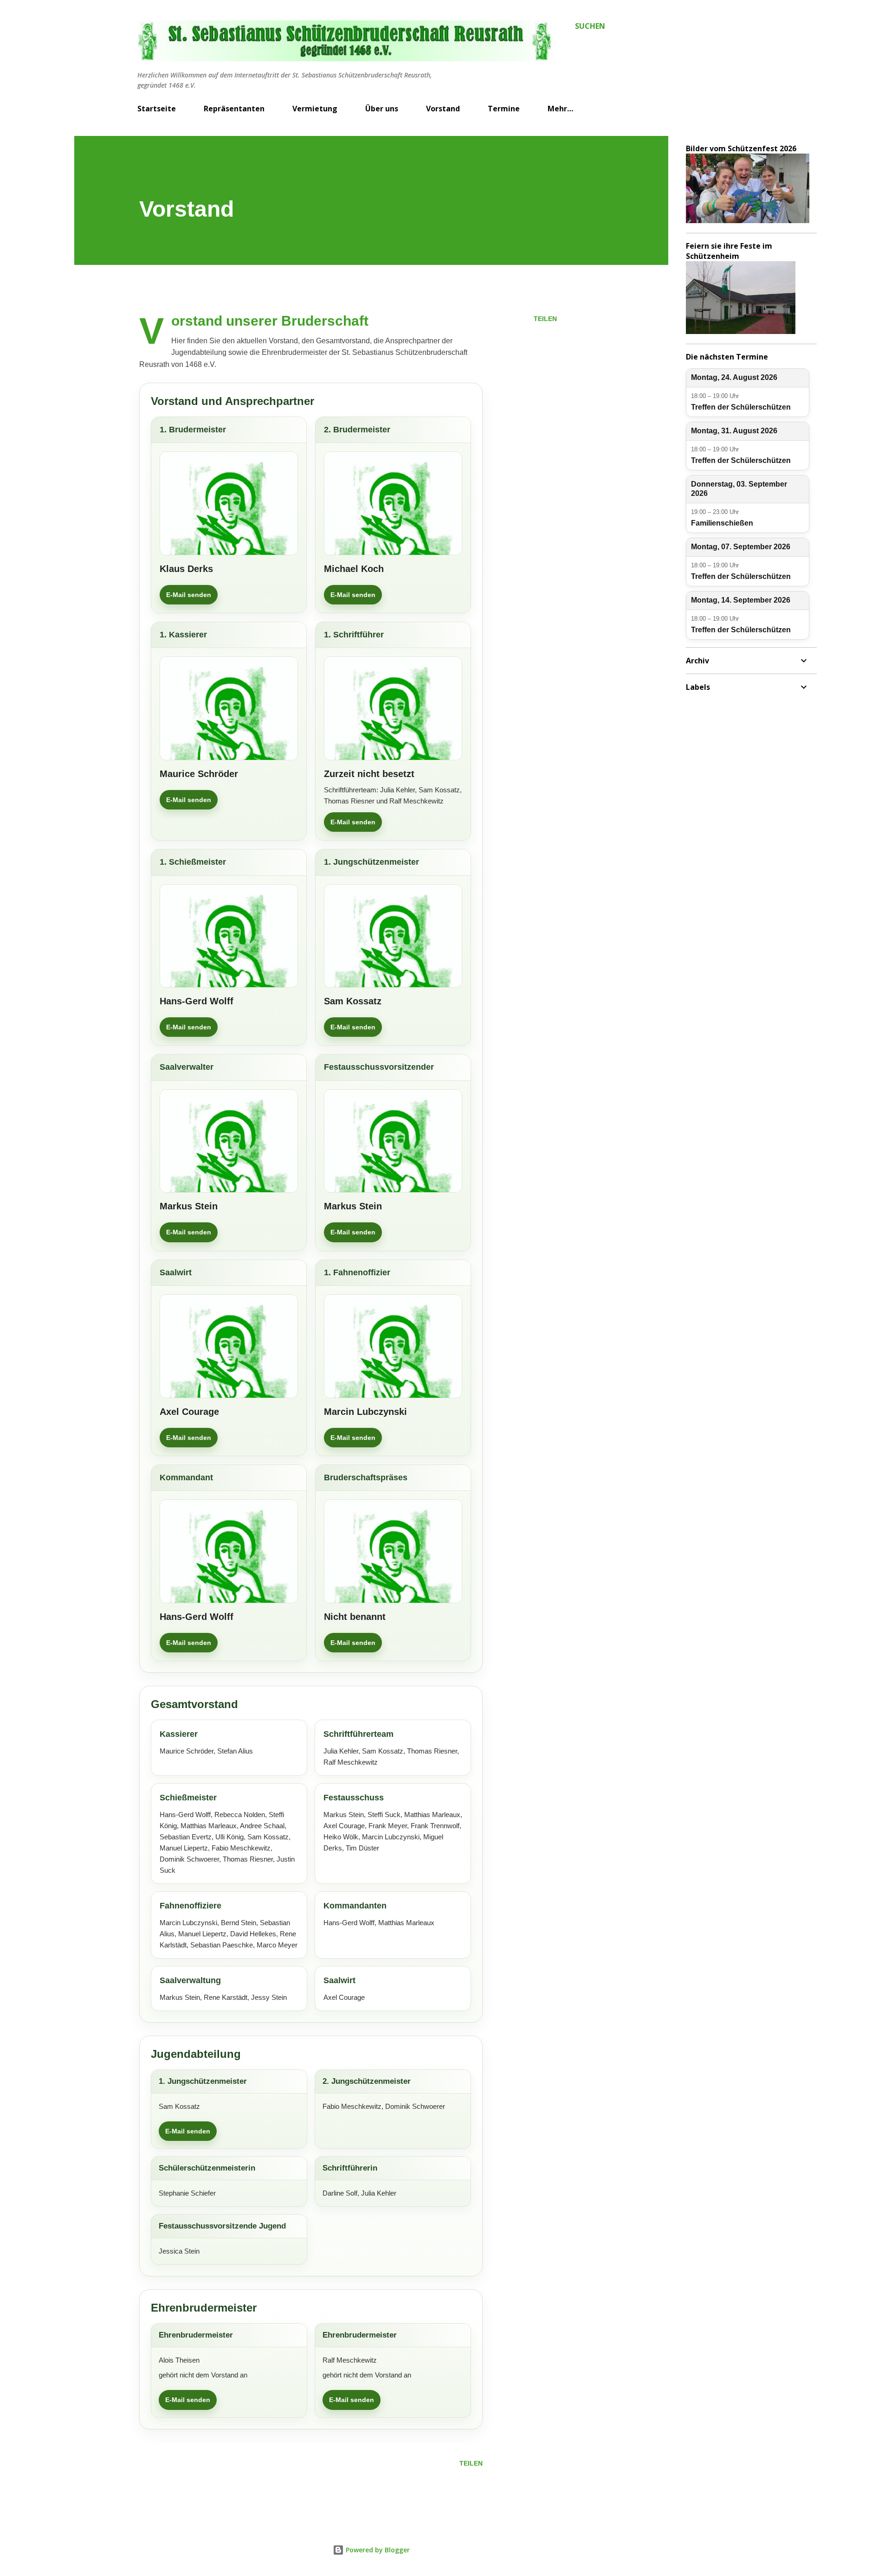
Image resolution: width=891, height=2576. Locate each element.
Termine (504, 109)
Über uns (382, 109)
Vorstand (443, 109)
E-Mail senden (189, 595)
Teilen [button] (545, 319)
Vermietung (315, 109)
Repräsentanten (234, 109)
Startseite (157, 109)
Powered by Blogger (377, 2550)
